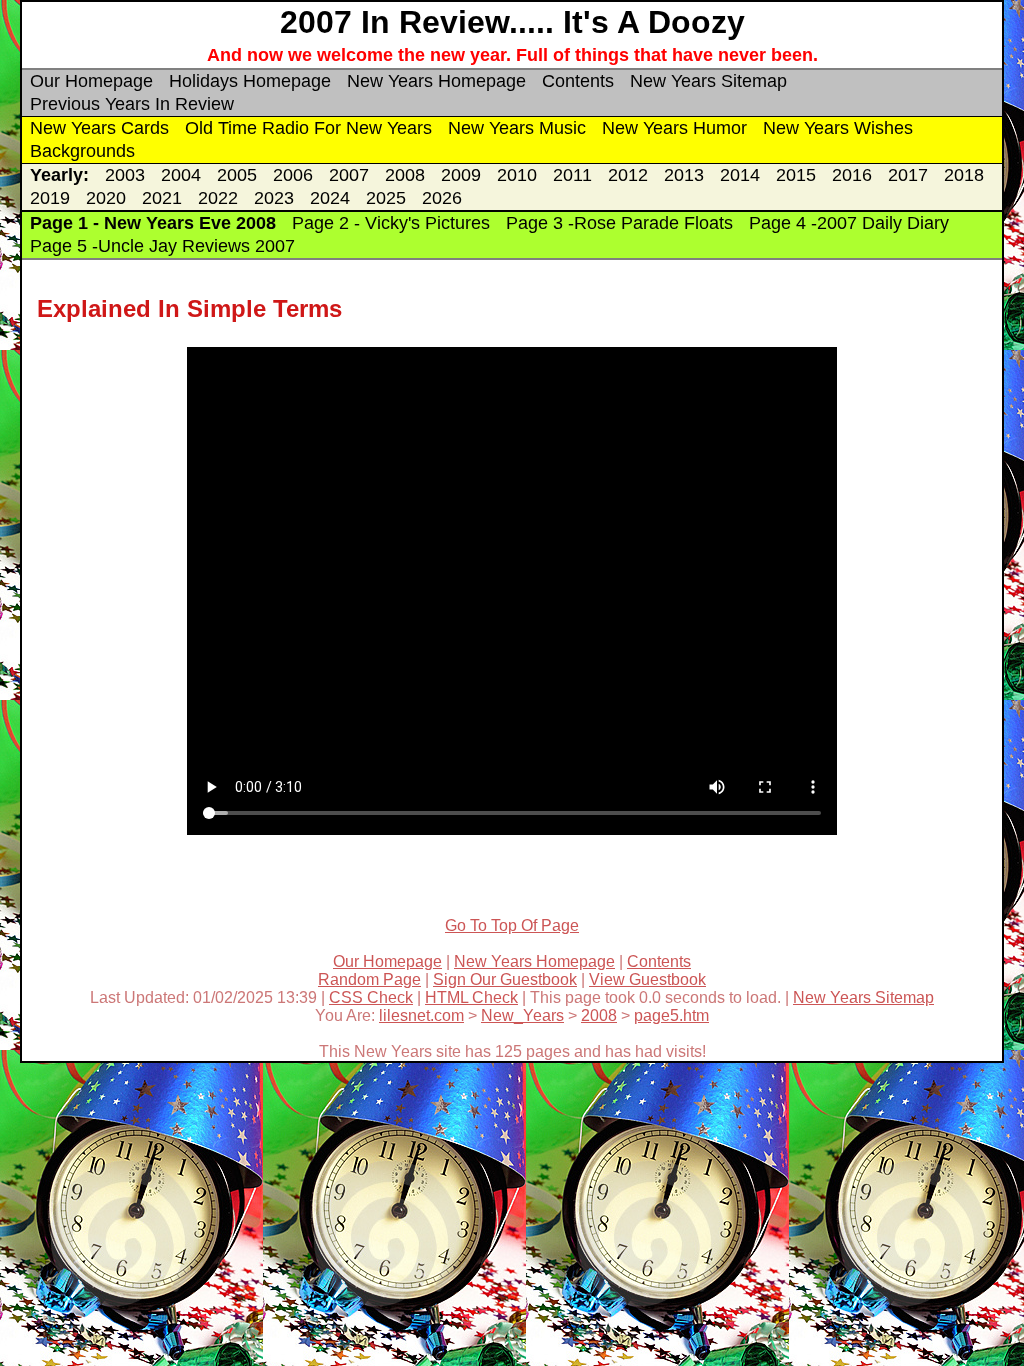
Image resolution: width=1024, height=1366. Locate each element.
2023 (274, 198)
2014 (740, 175)
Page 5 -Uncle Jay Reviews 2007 (162, 246)
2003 (125, 175)
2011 (572, 175)
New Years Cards (99, 128)
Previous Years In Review (132, 104)
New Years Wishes (838, 128)
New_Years (522, 1015)
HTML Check (471, 997)
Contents (578, 81)
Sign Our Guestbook (505, 979)
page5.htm (671, 1015)
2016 (852, 175)
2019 (50, 198)
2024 (330, 198)
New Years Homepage (436, 81)
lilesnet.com (421, 1015)
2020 (106, 198)
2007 (349, 175)
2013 (684, 175)
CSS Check (371, 997)
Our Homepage (91, 81)
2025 (386, 198)
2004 (181, 175)
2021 (162, 198)
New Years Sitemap (708, 81)
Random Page (369, 979)
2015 (796, 175)
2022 (218, 198)
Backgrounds (82, 151)
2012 (628, 175)
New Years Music (517, 128)
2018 (964, 175)
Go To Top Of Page (512, 925)
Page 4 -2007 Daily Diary (849, 223)
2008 (405, 175)
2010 (517, 175)
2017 (908, 175)
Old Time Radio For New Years (308, 128)
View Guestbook (647, 979)
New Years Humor (674, 128)
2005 (237, 175)
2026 (442, 198)
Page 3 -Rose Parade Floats (619, 223)
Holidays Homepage (250, 81)
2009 (461, 175)
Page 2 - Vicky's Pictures (391, 223)
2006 (293, 175)
